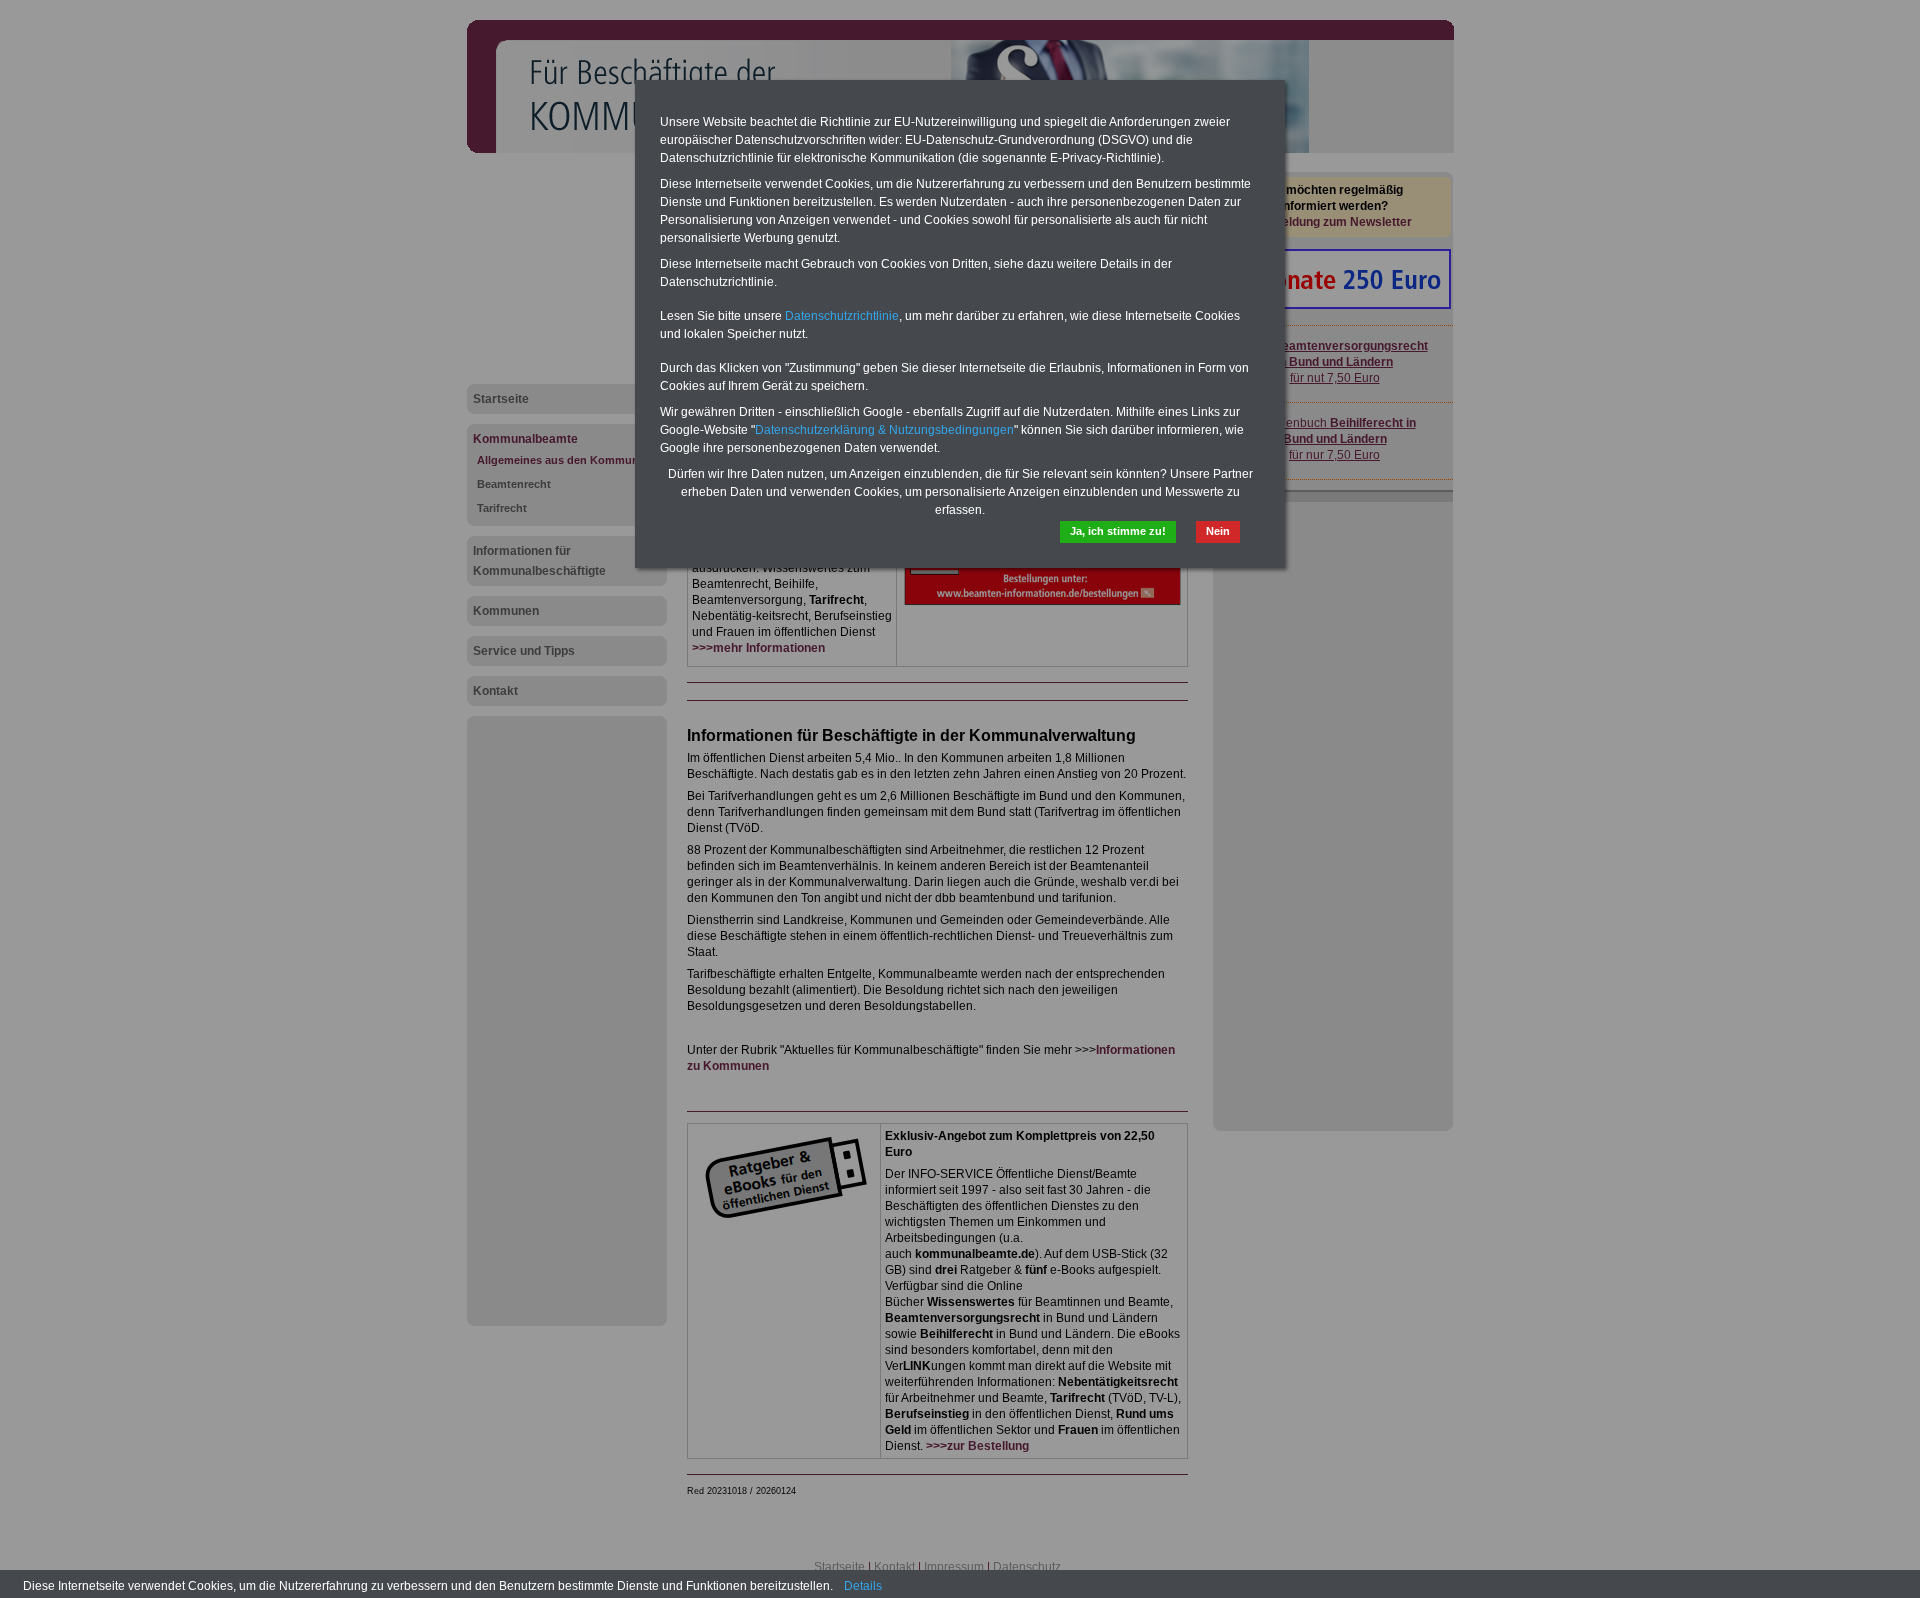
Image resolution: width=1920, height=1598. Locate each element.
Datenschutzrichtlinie (842, 316)
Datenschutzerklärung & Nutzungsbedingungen (884, 430)
